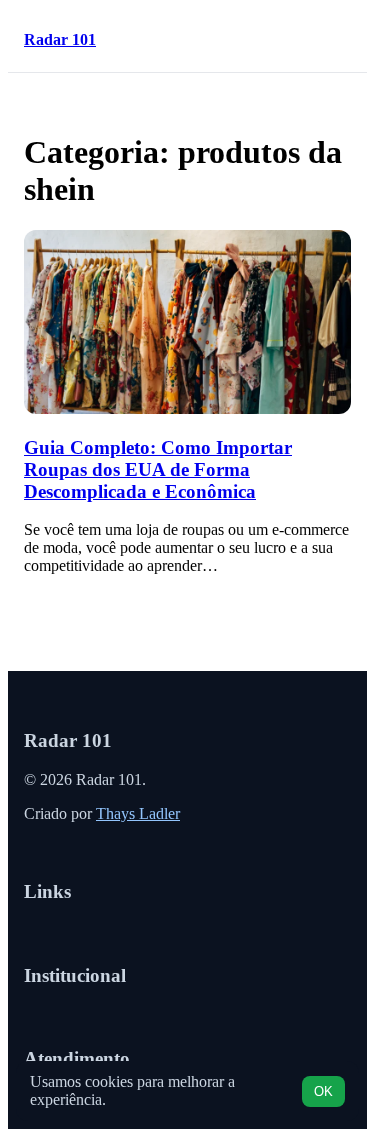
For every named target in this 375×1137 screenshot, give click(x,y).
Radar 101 (60, 39)
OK (323, 1091)
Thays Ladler (138, 813)
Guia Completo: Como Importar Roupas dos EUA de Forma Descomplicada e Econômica (158, 469)
